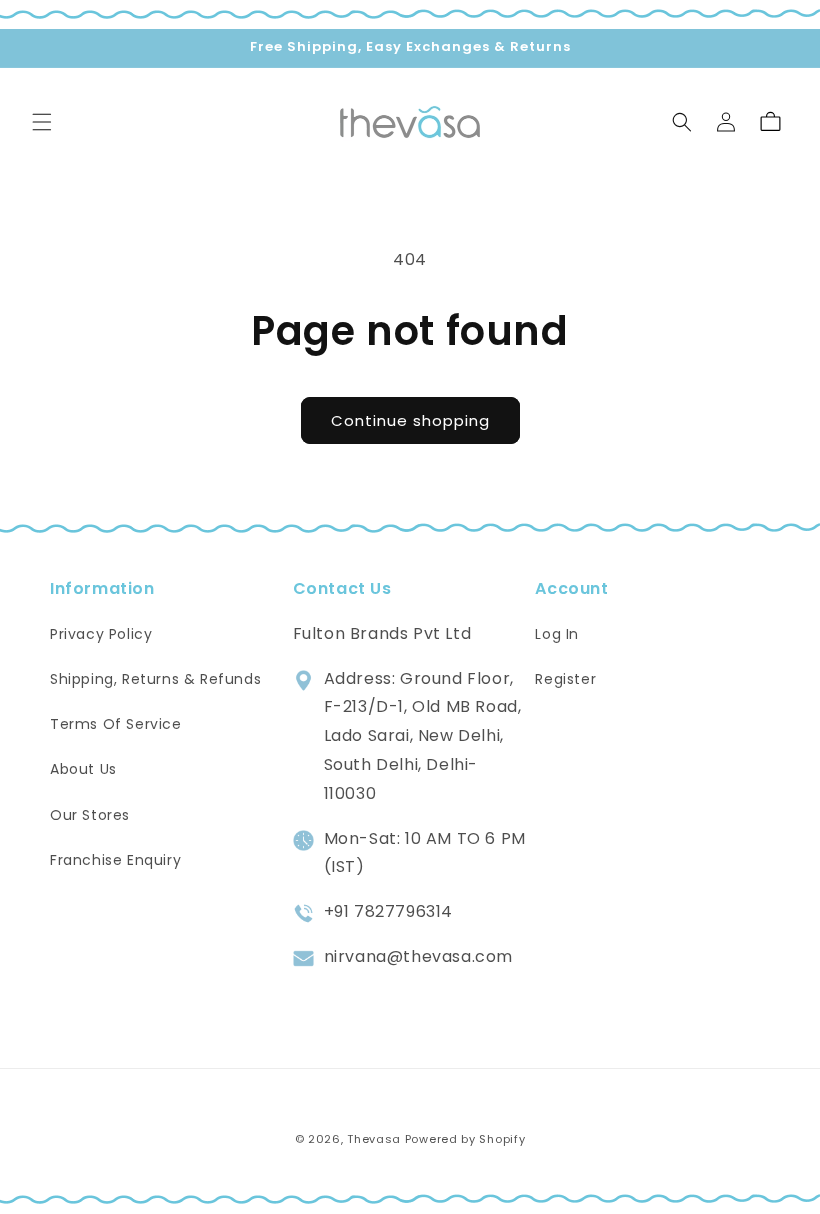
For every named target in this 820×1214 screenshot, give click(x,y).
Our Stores (90, 815)
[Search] (682, 122)
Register (565, 679)
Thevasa (374, 1139)
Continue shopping (410, 420)
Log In (557, 634)
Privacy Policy (101, 634)
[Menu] (42, 122)
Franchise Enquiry (115, 860)
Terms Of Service (116, 724)
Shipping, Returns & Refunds (155, 679)
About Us (83, 769)
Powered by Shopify (465, 1139)
